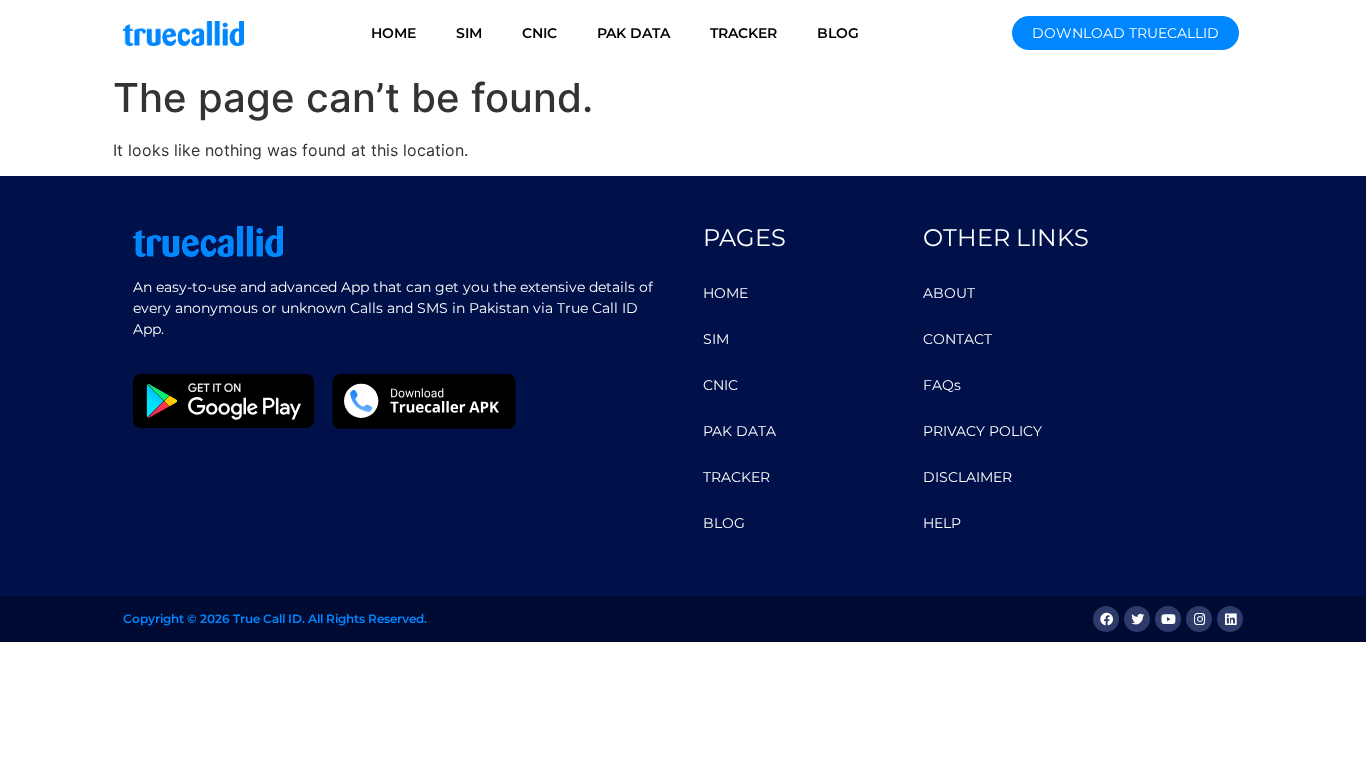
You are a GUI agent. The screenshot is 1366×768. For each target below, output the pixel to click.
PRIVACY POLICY (982, 431)
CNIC (539, 33)
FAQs (942, 385)
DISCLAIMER (967, 477)
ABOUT (949, 293)
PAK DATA (633, 33)
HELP (942, 523)
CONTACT (957, 339)
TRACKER (743, 33)
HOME (393, 33)
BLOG (838, 33)
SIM (469, 33)
